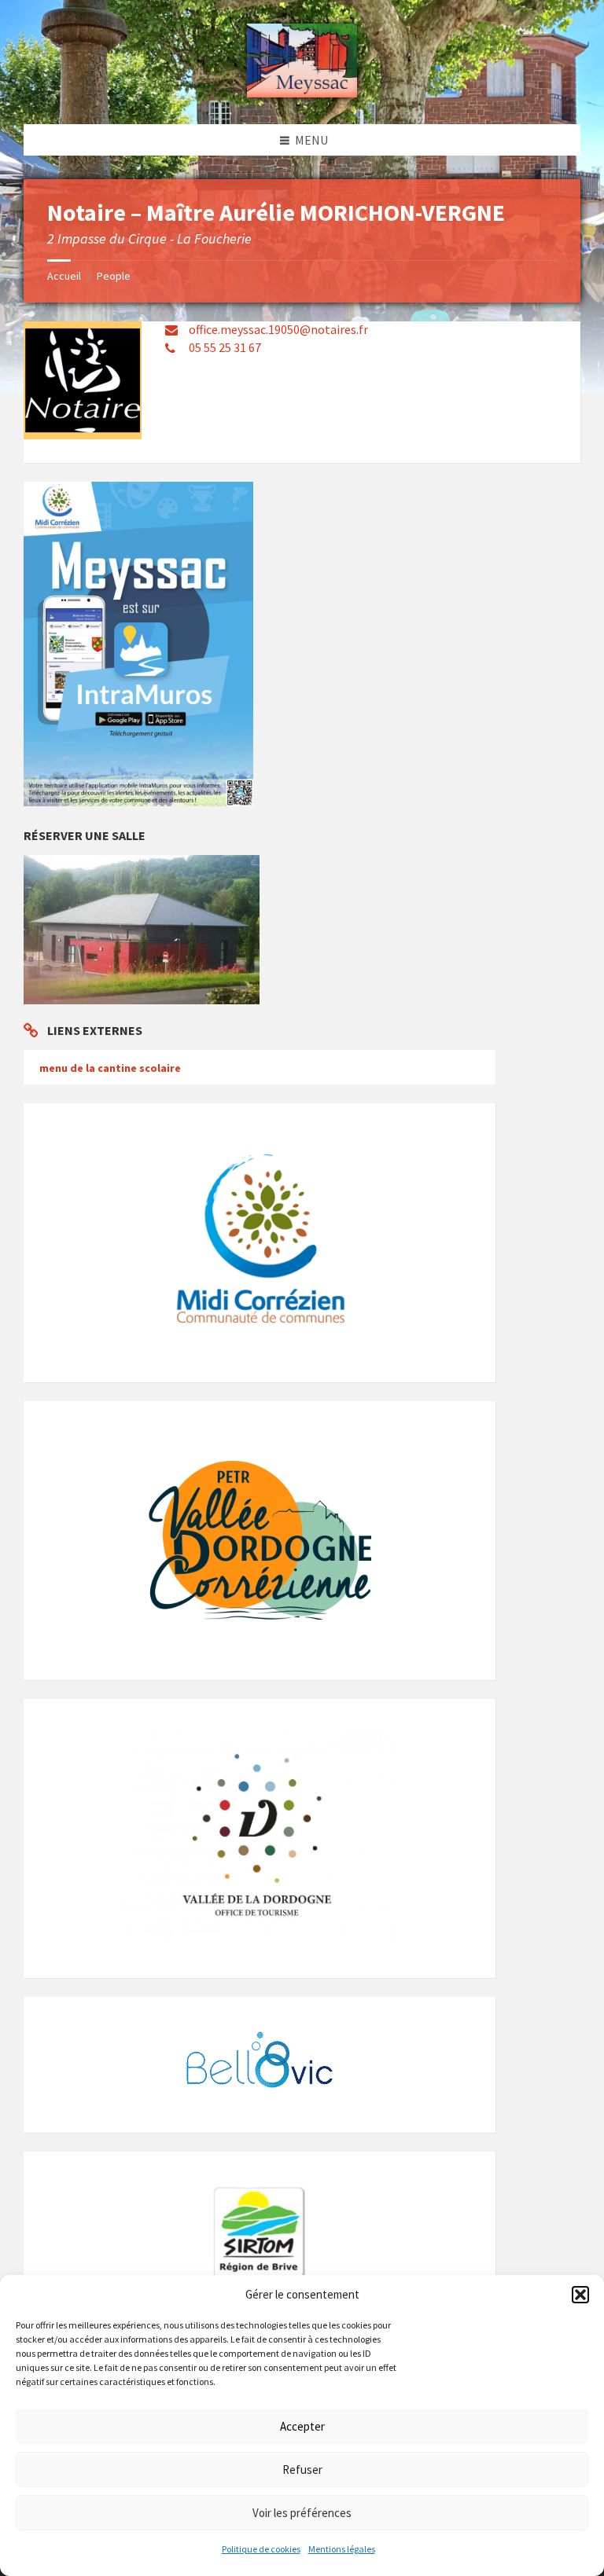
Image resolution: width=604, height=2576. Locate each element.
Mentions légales (342, 2549)
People (114, 276)
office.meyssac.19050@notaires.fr (278, 329)
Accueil (64, 276)
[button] (580, 2295)
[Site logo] (302, 93)
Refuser (302, 2470)
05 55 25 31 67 (225, 347)
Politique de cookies (261, 2549)
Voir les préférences (302, 2513)
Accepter (302, 2426)
